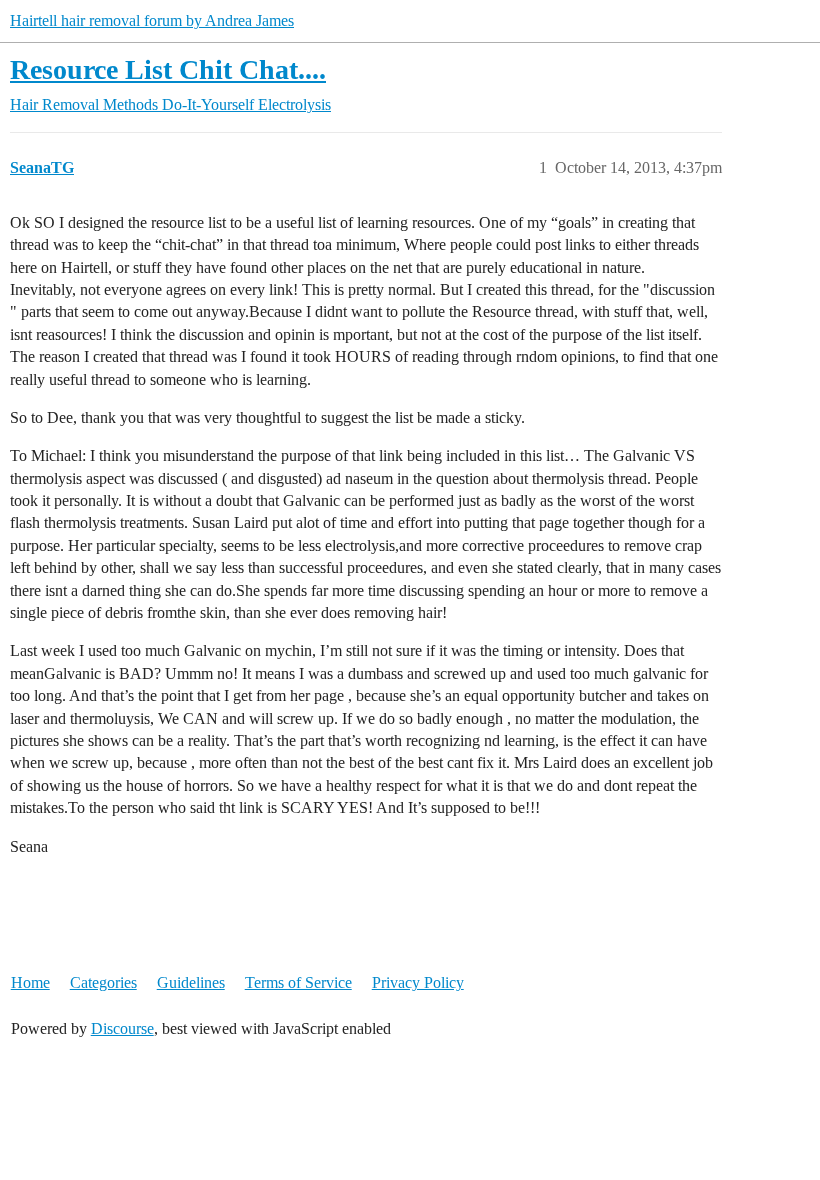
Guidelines (191, 982)
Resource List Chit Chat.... (168, 69)
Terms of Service (298, 982)
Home (30, 982)
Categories (103, 982)
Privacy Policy (418, 982)
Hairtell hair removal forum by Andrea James (152, 20)
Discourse (122, 1028)
